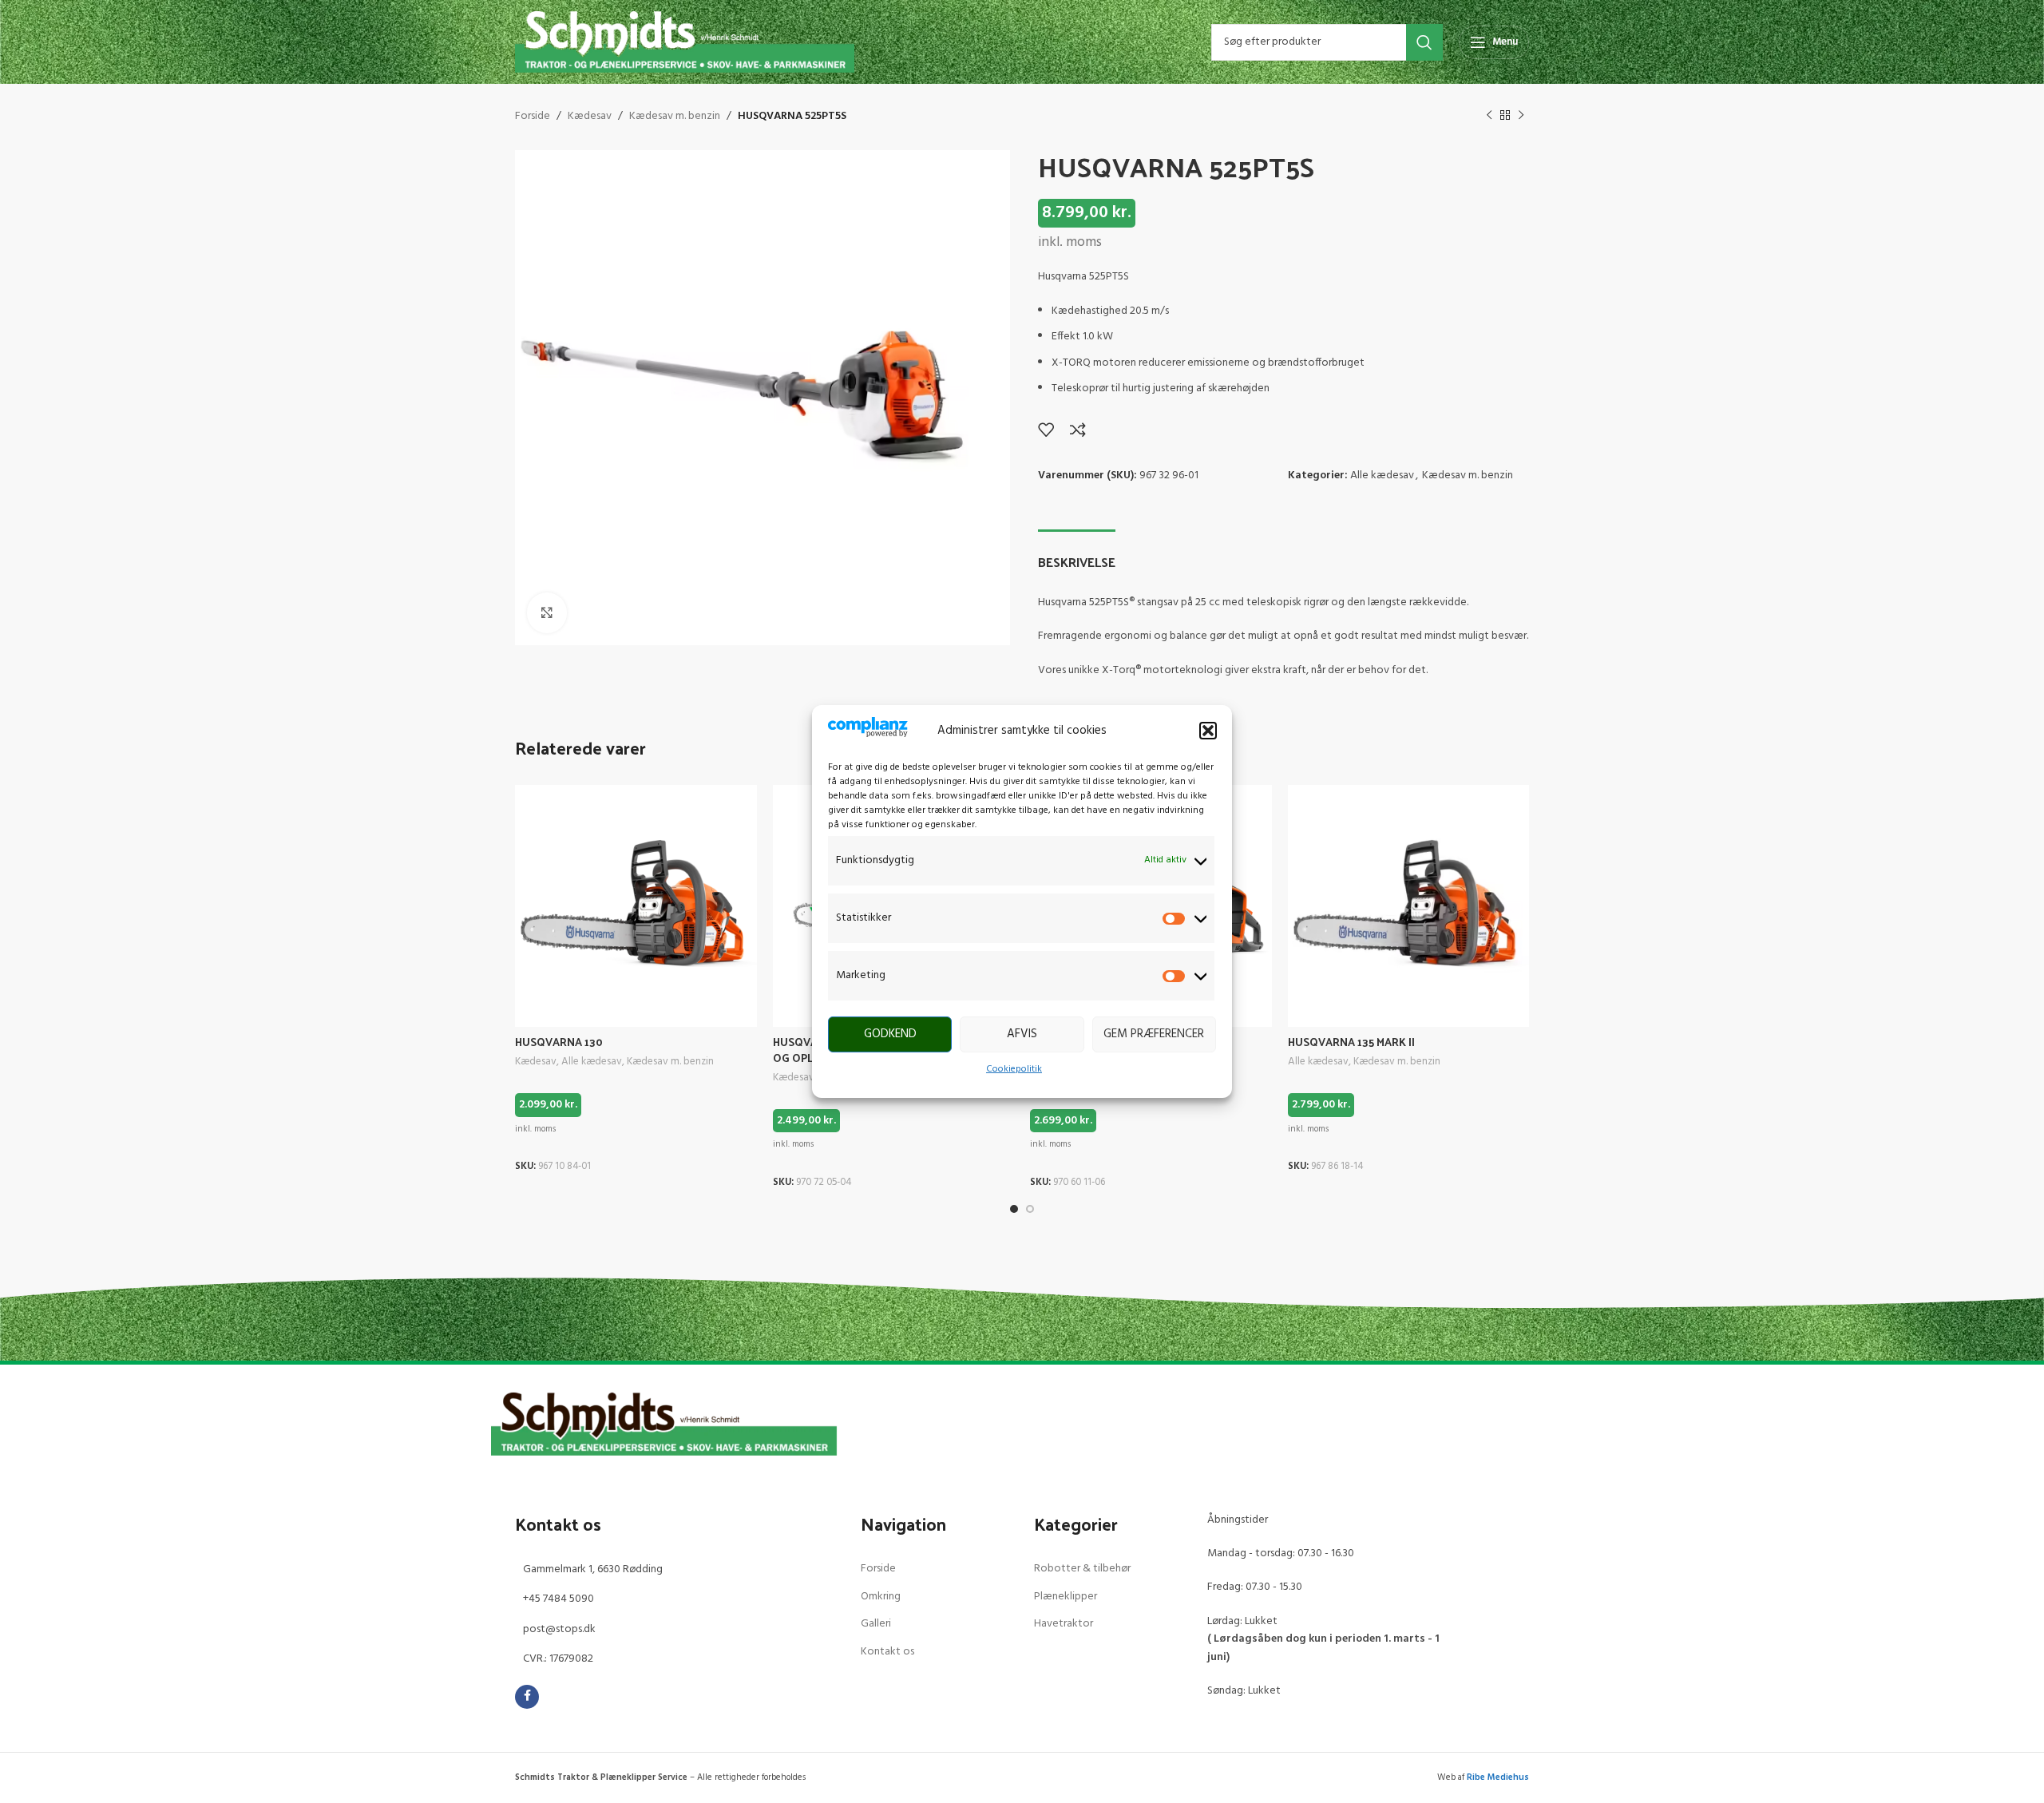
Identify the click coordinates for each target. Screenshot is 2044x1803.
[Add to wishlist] (1046, 430)
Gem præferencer (1154, 1034)
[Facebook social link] (527, 1697)
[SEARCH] (1424, 42)
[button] (1208, 731)
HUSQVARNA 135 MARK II (1351, 1042)
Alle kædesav (1382, 476)
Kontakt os (887, 1652)
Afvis (1022, 1034)
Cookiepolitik (1014, 1069)
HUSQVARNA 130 (559, 1042)
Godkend (890, 1034)
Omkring (881, 1597)
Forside (533, 117)
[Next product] (1521, 116)
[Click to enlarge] (547, 612)
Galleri (876, 1624)
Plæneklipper (1066, 1597)
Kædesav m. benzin (675, 117)
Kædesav (590, 117)
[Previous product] (1489, 116)
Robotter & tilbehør (1082, 1569)
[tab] (1077, 554)
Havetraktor (1064, 1624)
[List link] (676, 1570)
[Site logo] (685, 42)
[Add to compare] (1078, 430)
